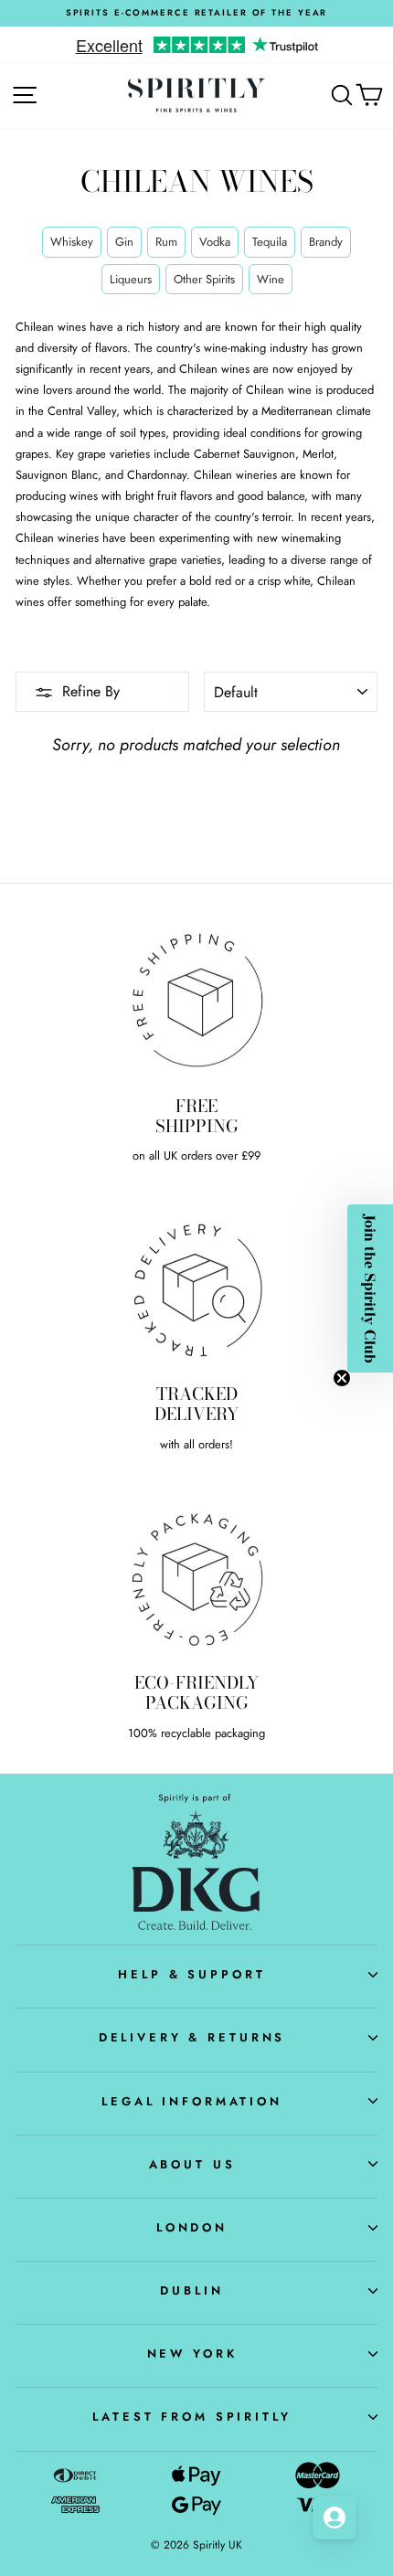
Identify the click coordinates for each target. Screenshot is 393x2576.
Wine (271, 279)
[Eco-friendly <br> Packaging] (196, 1577)
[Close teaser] (342, 1378)
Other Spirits (204, 279)
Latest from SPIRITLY (191, 2417)
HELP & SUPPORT (191, 1974)
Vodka (215, 242)
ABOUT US (192, 2164)
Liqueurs (131, 279)
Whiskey (72, 242)
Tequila (270, 242)
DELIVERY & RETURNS (192, 2037)
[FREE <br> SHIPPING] (196, 1000)
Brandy (326, 242)
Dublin (191, 2290)
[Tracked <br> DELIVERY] (196, 1288)
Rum (166, 242)
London (192, 2227)
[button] (370, 1288)
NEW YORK (192, 2353)
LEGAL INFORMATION (192, 2101)
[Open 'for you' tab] (335, 2518)
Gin (124, 242)
